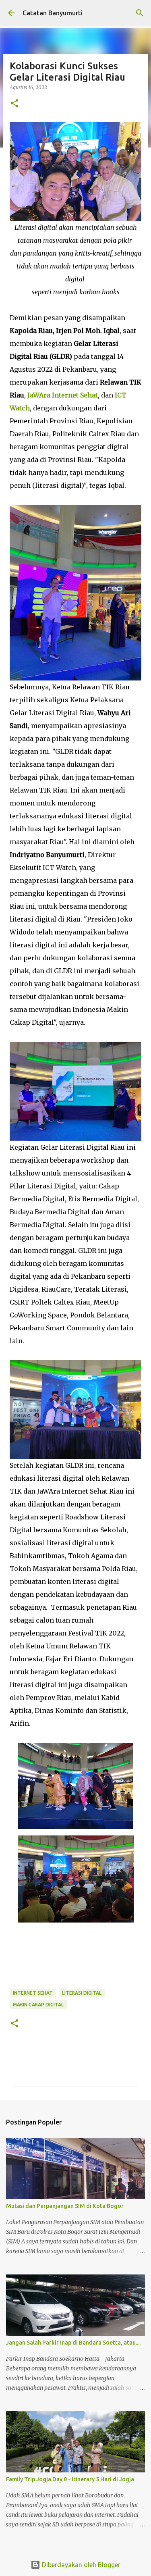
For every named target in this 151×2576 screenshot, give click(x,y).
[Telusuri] (140, 13)
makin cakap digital (38, 2005)
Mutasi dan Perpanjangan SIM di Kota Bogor (65, 2206)
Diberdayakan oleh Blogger (80, 2565)
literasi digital (82, 1993)
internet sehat (33, 1993)
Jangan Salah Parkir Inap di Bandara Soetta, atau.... (73, 2343)
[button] (14, 104)
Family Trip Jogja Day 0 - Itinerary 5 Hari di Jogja (70, 2479)
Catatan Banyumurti (53, 13)
